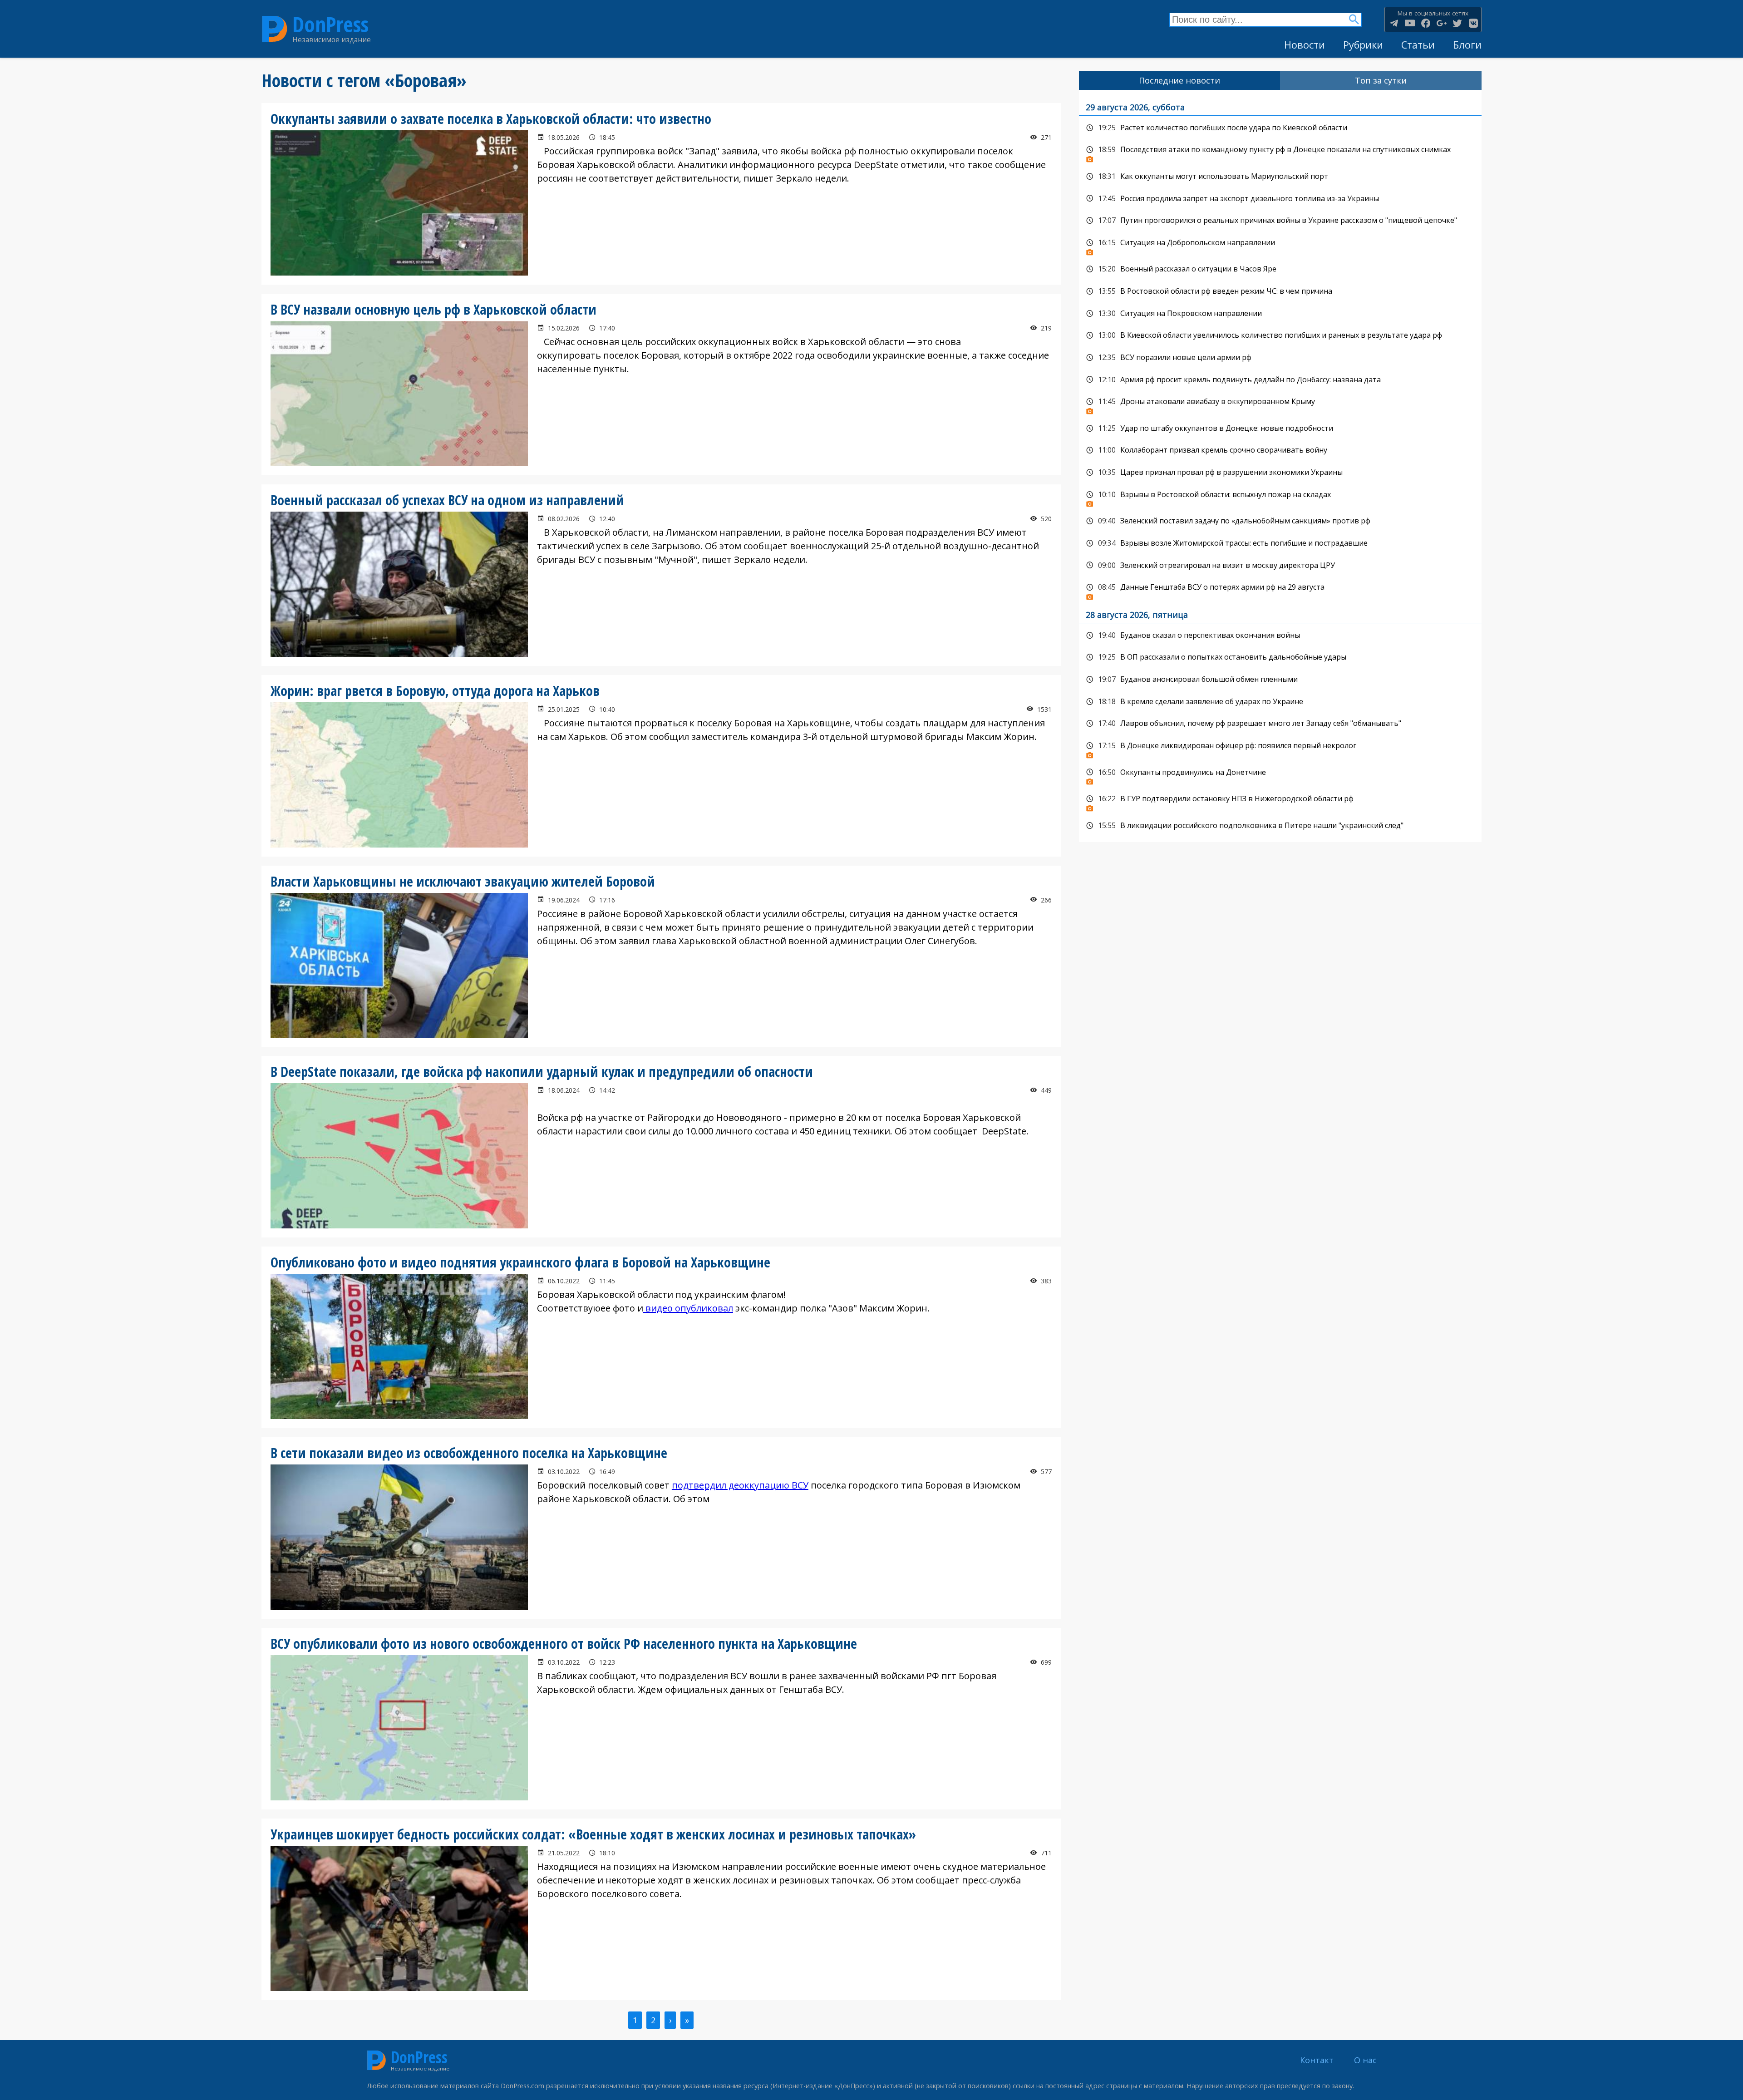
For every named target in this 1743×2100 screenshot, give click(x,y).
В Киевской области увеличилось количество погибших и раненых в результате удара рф (1280, 335)
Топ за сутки (1381, 80)
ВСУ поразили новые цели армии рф (1280, 358)
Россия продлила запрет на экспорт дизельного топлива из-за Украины (1280, 199)
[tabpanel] (1280, 466)
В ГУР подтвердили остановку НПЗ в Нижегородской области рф (1280, 801)
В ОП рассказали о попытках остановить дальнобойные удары (1280, 657)
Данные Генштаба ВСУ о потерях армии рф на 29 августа (1280, 590)
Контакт (1317, 2060)
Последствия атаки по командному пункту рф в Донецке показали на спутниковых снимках (1280, 152)
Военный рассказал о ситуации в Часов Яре (1280, 269)
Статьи (1418, 45)
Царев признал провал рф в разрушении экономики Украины (1280, 473)
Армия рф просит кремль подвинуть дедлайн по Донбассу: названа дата (1280, 380)
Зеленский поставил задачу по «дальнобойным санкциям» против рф (1280, 521)
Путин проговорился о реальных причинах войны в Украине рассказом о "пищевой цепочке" (1280, 221)
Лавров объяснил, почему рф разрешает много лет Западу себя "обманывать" (1280, 724)
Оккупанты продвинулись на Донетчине (1280, 775)
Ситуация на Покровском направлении (1280, 314)
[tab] (1180, 81)
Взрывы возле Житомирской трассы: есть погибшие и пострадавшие (1280, 543)
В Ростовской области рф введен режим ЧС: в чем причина (1280, 291)
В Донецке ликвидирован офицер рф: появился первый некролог (1280, 748)
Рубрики (1363, 45)
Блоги (1467, 45)
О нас (1365, 2060)
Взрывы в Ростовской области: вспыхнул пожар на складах (1280, 497)
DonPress (330, 24)
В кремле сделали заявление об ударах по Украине (1280, 702)
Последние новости (1179, 80)
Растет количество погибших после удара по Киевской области (1280, 128)
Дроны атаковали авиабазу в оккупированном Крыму (1280, 404)
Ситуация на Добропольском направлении (1280, 245)
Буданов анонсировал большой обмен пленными (1280, 680)
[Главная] (275, 29)
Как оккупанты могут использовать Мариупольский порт (1280, 177)
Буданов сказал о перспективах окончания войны (1280, 636)
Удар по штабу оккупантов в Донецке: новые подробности (1280, 429)
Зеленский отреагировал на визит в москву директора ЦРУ (1280, 566)
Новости (1305, 45)
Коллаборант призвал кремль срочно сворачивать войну (1280, 450)
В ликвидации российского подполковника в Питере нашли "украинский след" (1280, 826)
